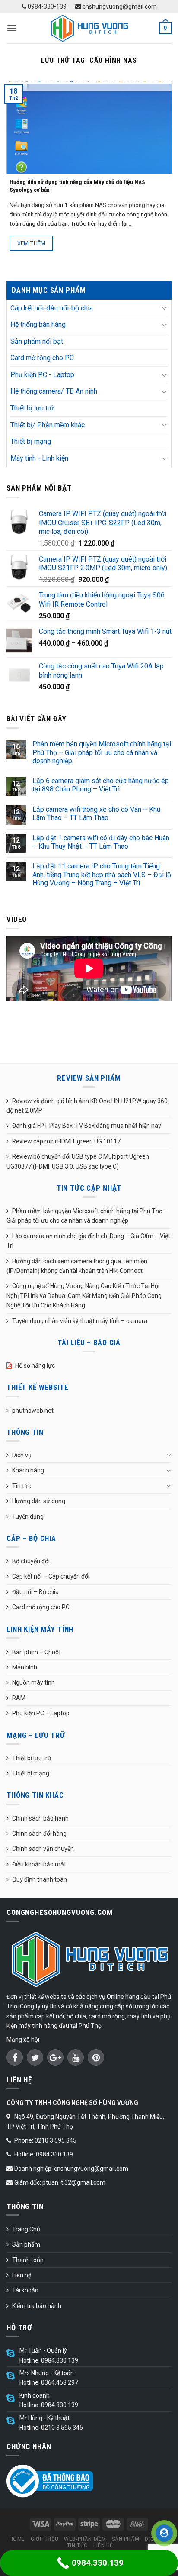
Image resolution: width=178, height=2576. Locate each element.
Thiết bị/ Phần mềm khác (48, 425)
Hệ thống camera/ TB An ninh (54, 391)
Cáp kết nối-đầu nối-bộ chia (52, 308)
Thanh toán (28, 2260)
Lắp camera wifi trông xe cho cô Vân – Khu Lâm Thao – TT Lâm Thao (96, 813)
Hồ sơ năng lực (35, 1365)
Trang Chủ (26, 2229)
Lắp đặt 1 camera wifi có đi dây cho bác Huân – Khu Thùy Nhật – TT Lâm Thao (101, 842)
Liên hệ (22, 2275)
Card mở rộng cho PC (42, 358)
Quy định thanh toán (40, 1879)
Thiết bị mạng (31, 441)
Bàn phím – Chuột (37, 1652)
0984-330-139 (46, 6)
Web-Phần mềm (85, 2539)
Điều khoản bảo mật (39, 1864)
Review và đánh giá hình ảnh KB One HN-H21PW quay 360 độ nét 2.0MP (87, 1106)
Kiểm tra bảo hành (37, 2306)
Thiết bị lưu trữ (32, 408)
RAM (19, 1698)
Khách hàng (28, 1470)
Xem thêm (32, 243)
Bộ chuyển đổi (31, 1561)
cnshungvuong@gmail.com (119, 6)
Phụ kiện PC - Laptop (42, 375)
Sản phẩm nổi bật (37, 341)
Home (17, 2539)
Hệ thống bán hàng (38, 324)
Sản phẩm (26, 2244)
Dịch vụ (22, 1455)
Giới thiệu (44, 2539)
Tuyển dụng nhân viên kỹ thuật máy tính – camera (80, 1321)
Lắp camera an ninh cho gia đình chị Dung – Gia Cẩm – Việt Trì (88, 1241)
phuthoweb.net (33, 1411)
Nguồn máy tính (33, 1682)
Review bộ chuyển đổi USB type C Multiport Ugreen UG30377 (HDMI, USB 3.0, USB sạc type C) (78, 1161)
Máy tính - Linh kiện (39, 458)
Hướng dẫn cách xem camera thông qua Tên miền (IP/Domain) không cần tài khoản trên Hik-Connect (77, 1266)
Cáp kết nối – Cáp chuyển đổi (51, 1576)
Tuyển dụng (28, 1517)
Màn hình (25, 1667)
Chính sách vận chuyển (43, 1849)
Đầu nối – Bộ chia (35, 1592)
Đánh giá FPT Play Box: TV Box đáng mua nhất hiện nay (87, 1126)
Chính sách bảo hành (40, 1818)
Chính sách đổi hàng (39, 1834)
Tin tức (22, 1486)
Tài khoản (25, 2290)
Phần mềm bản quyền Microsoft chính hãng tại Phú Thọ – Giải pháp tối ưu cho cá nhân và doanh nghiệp (102, 752)
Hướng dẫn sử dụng (39, 1501)
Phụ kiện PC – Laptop (41, 1713)
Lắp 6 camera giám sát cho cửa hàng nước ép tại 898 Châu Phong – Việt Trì (101, 785)
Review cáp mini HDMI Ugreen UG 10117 (66, 1141)
